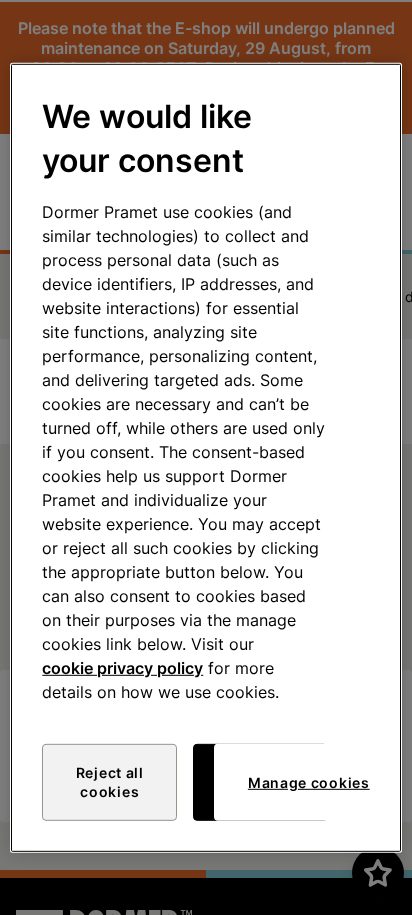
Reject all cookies (110, 782)
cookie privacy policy (122, 668)
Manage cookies (309, 782)
